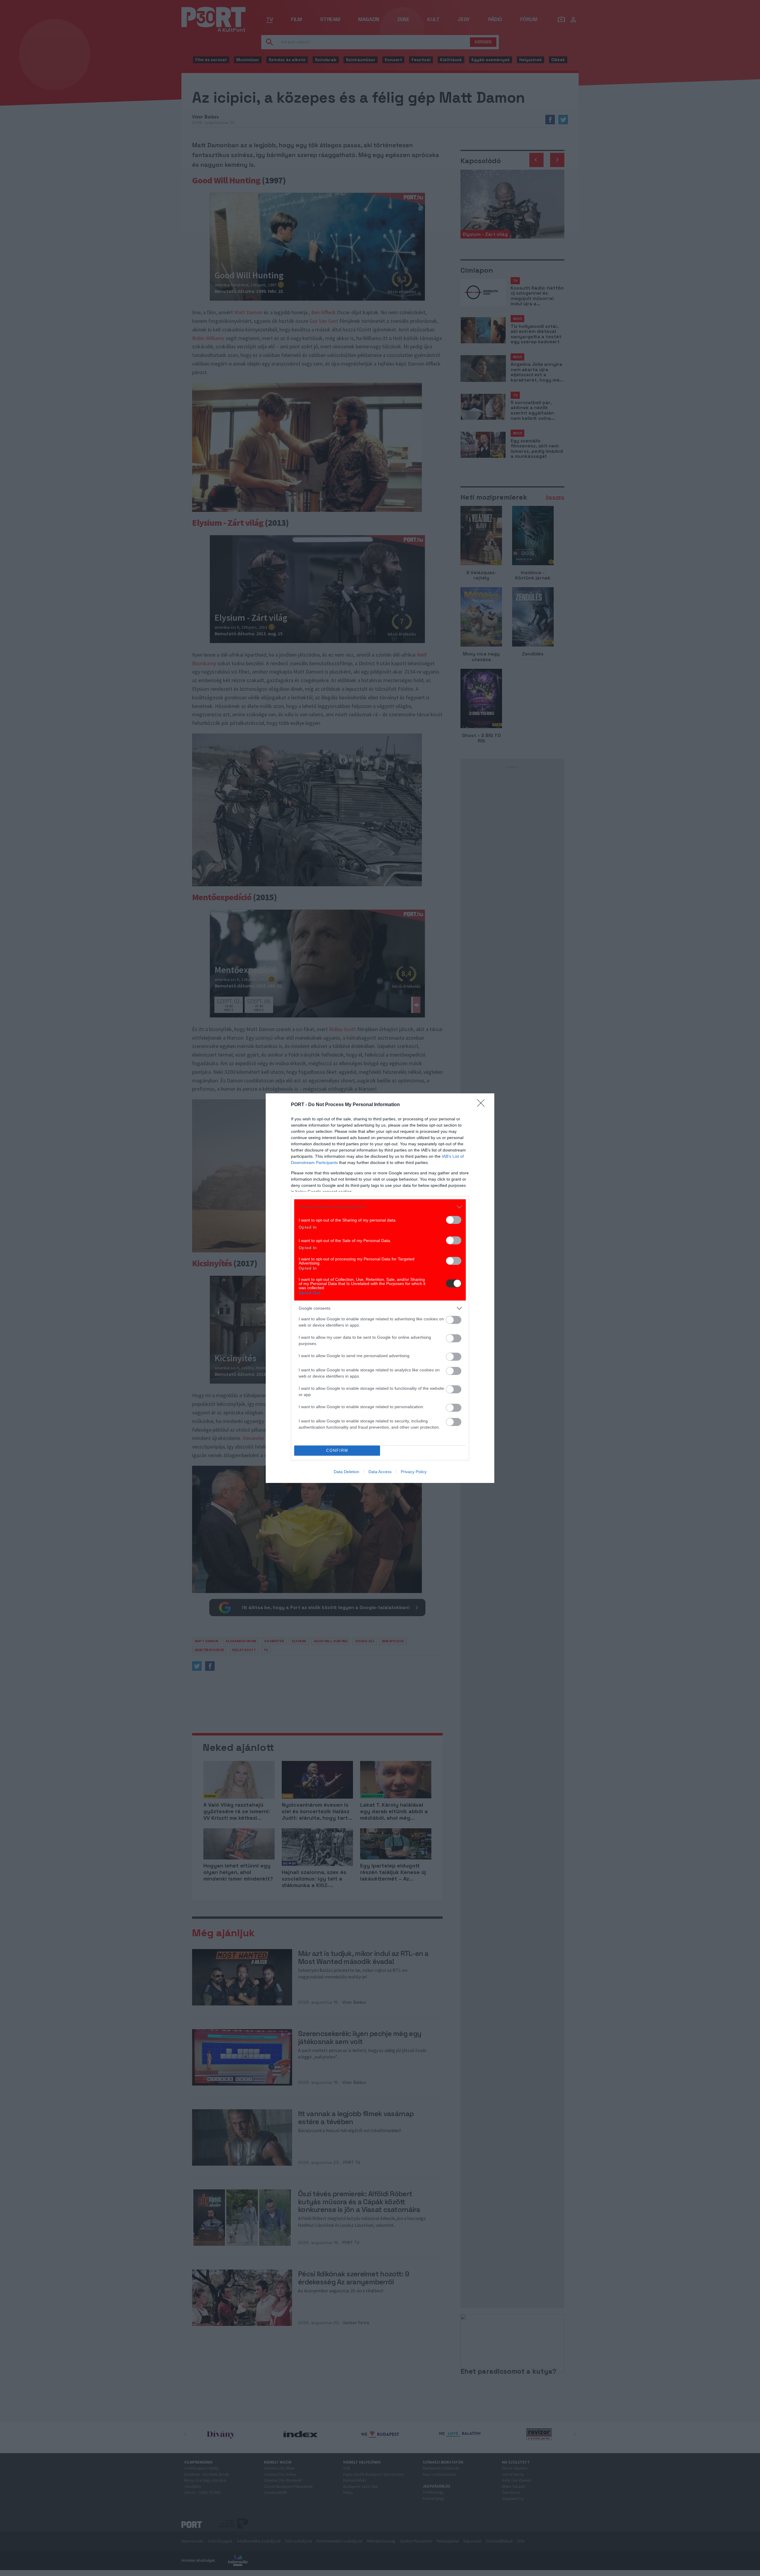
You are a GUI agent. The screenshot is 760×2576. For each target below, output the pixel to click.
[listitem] (380, 1207)
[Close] (483, 1105)
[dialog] (380, 1288)
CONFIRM (337, 1450)
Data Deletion (346, 1472)
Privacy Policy (414, 1472)
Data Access (380, 1472)
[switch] (454, 1220)
